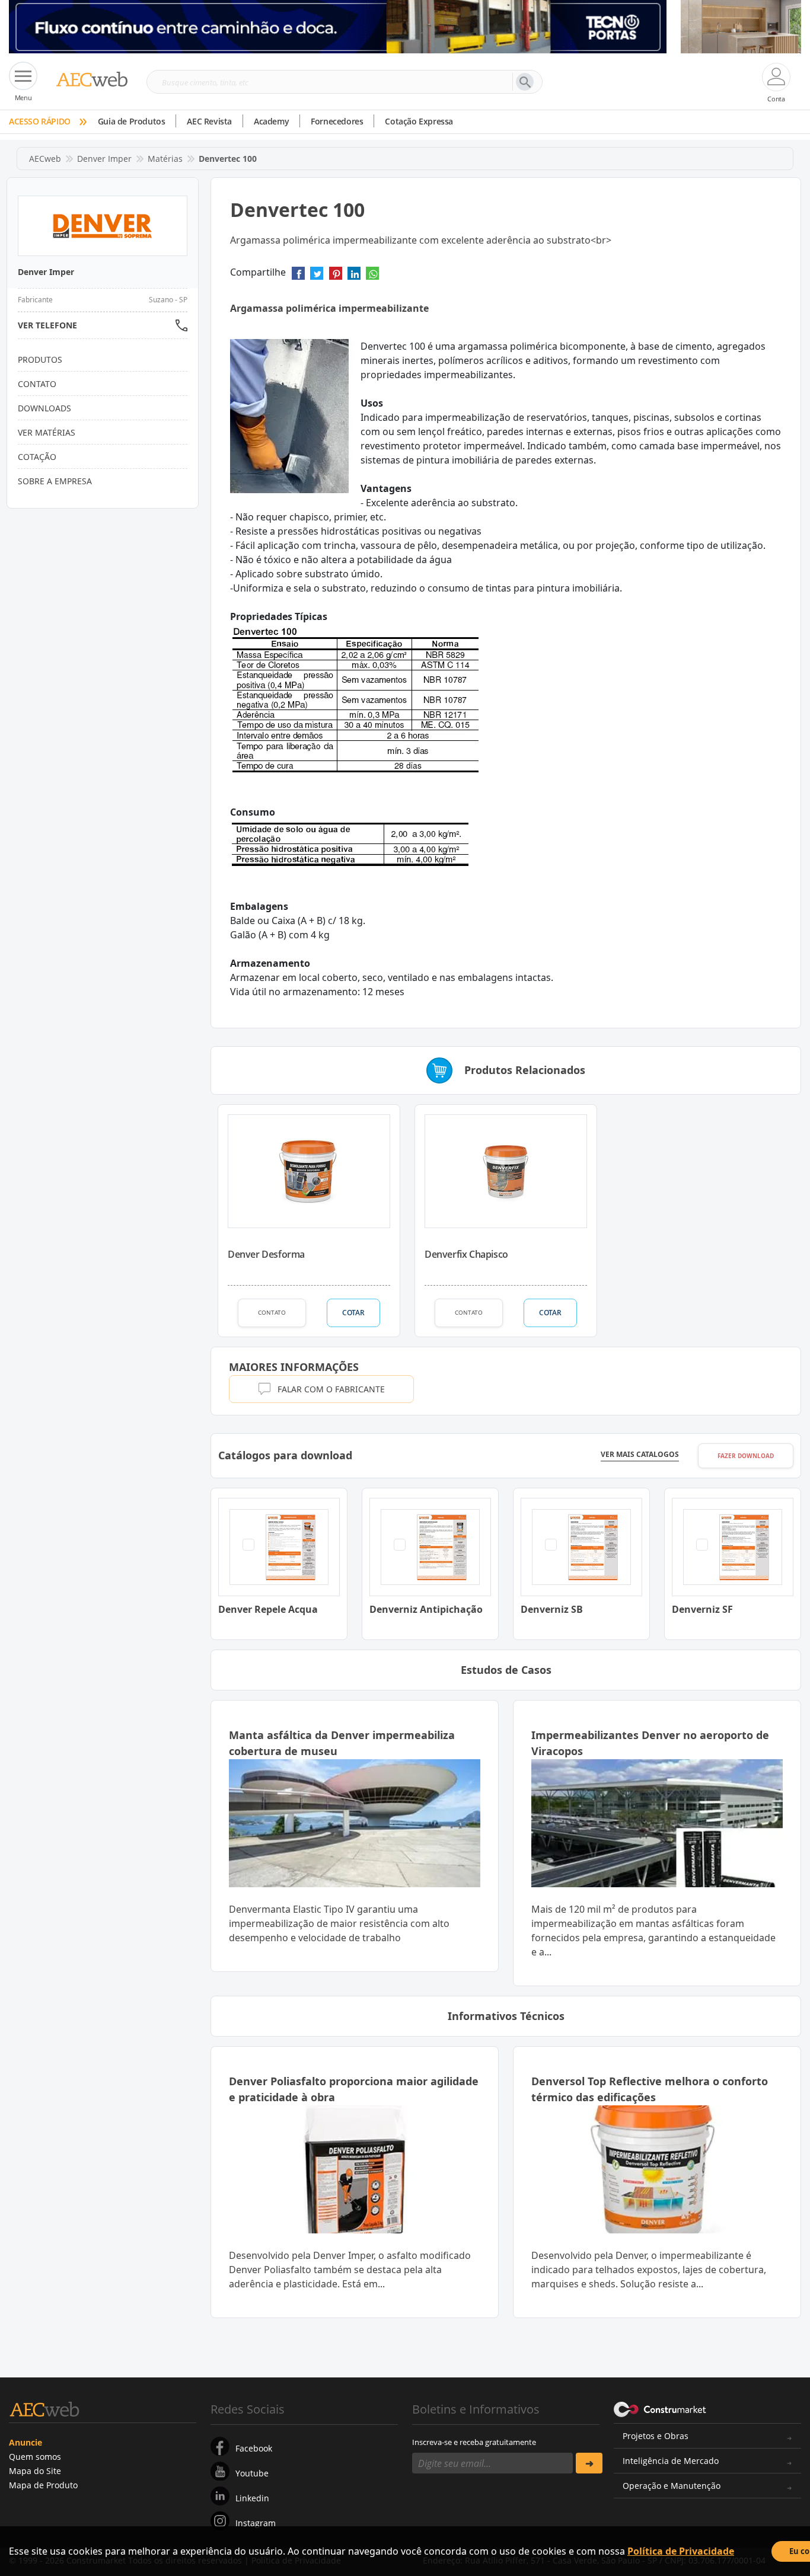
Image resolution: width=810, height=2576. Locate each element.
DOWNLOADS (44, 408)
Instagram (256, 2523)
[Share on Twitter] (317, 277)
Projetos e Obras (656, 2436)
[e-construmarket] (660, 2408)
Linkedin (252, 2498)
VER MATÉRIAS (47, 432)
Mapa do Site (35, 2471)
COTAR (353, 1313)
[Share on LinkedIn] (354, 277)
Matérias (165, 159)
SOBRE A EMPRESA (55, 481)
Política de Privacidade (681, 2551)
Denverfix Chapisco (466, 1254)
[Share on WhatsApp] (372, 277)
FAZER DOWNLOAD (746, 1456)
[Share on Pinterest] (336, 277)
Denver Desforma (266, 1254)
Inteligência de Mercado (671, 2461)
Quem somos (35, 2457)
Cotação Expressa (419, 121)
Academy (271, 121)
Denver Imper (104, 159)
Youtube (252, 2473)
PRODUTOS (40, 359)
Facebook (254, 2448)
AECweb (45, 159)
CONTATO (272, 1312)
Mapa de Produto (43, 2485)
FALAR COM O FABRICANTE (331, 1389)
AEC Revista (209, 121)
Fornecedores (337, 121)
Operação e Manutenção (672, 2486)
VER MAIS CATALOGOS (640, 1455)
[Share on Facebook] (298, 277)
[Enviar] (589, 2463)
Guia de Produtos (132, 121)
